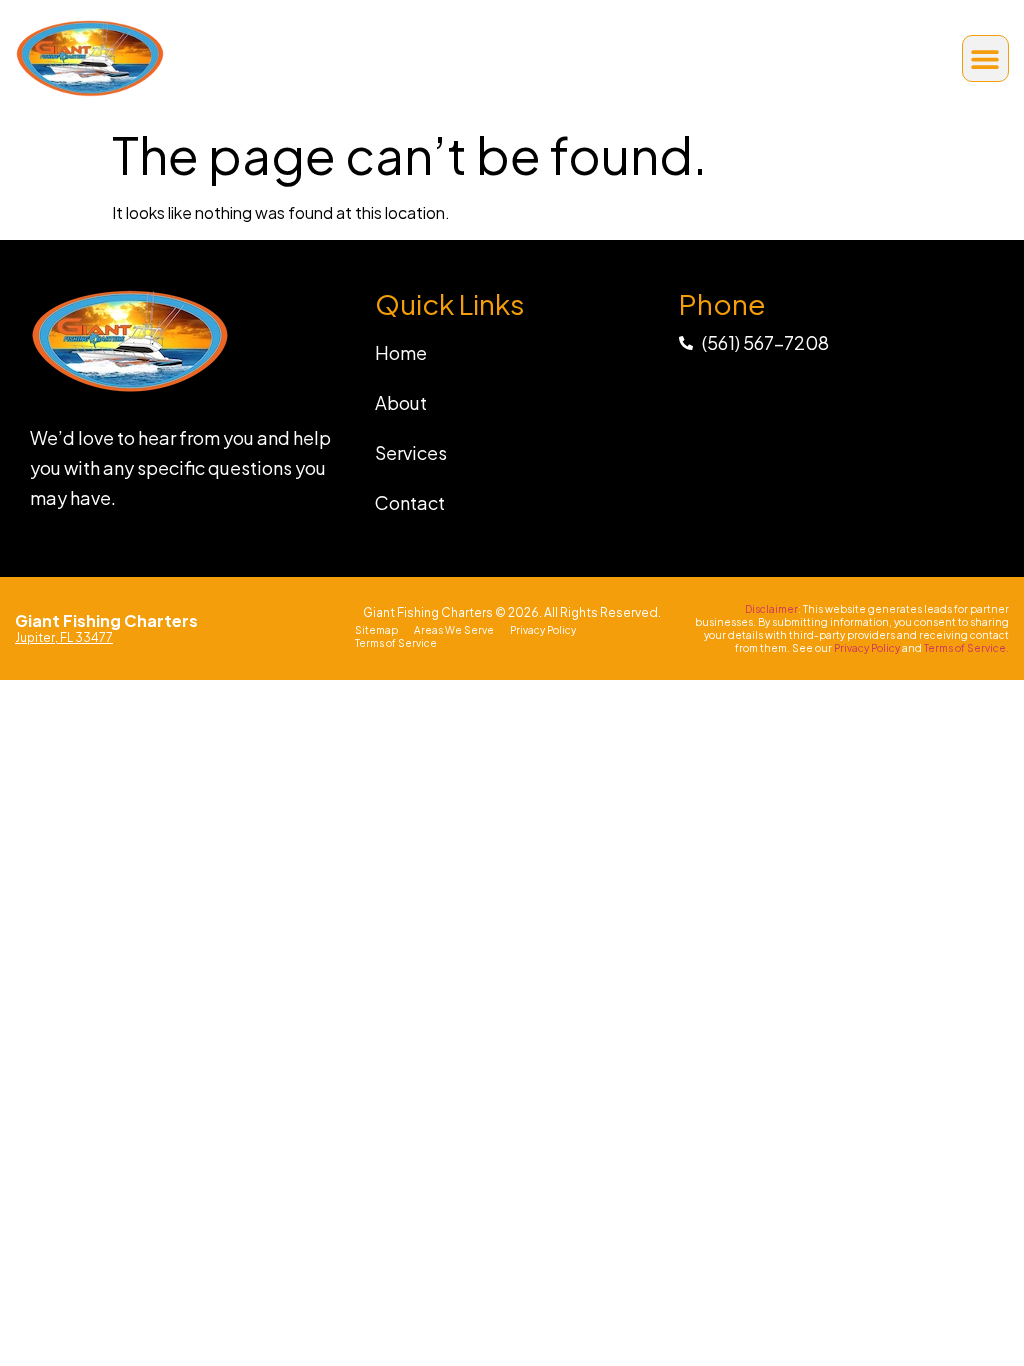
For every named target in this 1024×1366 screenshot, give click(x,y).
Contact (410, 502)
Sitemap (376, 630)
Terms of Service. (966, 648)
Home (401, 352)
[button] (985, 58)
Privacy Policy (543, 630)
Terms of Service (396, 643)
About (401, 402)
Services (411, 452)
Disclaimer (771, 609)
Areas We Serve (454, 630)
